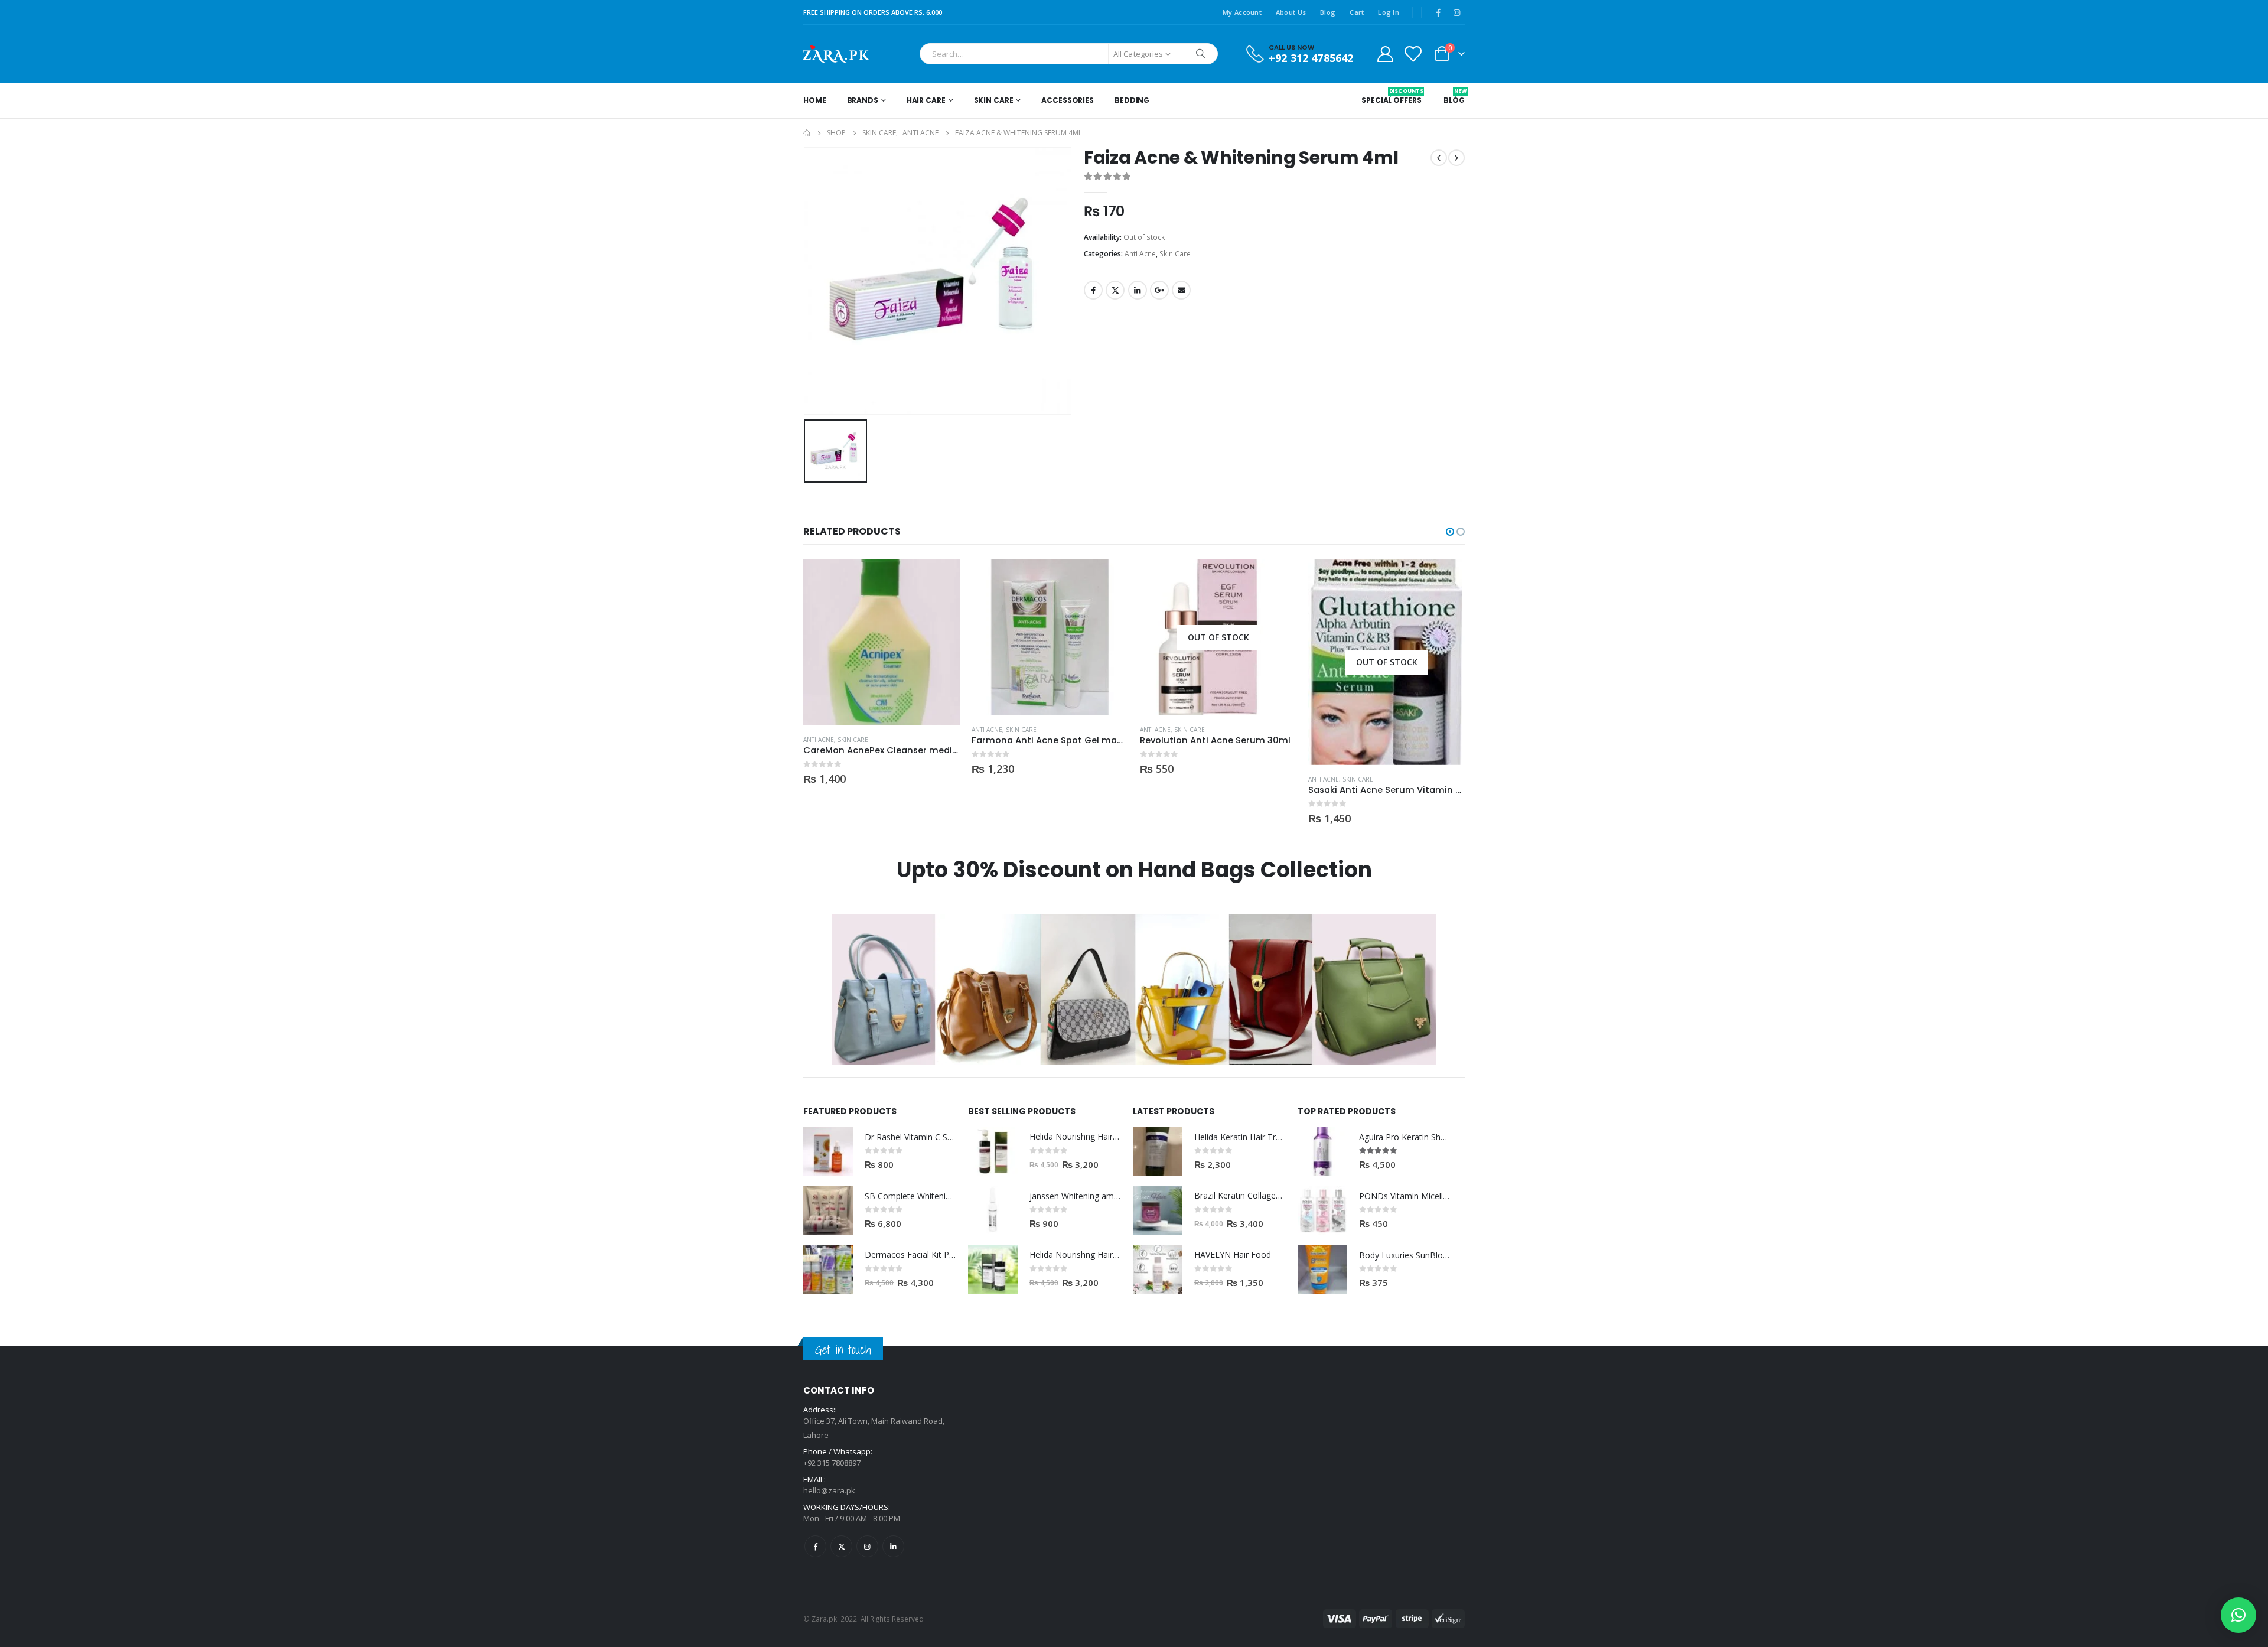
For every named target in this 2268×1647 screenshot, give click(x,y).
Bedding (1132, 100)
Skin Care (994, 100)
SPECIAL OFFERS (1391, 96)
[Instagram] (1456, 12)
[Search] (1201, 54)
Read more (1277, 578)
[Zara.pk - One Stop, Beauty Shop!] (836, 54)
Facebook (1093, 290)
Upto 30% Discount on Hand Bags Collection (1134, 870)
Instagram (867, 1546)
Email (1181, 290)
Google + (1159, 290)
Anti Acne (1140, 254)
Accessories (1068, 100)
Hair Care (926, 100)
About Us (1291, 12)
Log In (1389, 12)
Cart (1357, 12)
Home (815, 100)
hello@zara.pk (829, 1490)
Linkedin (893, 1546)
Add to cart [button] (940, 578)
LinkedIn (1138, 290)
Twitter (1115, 290)
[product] (882, 642)
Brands (863, 100)
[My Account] (1385, 53)
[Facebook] (1438, 12)
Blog (1328, 12)
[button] (1450, 532)
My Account (1242, 12)
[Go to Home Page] (807, 133)
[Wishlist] (1413, 53)
